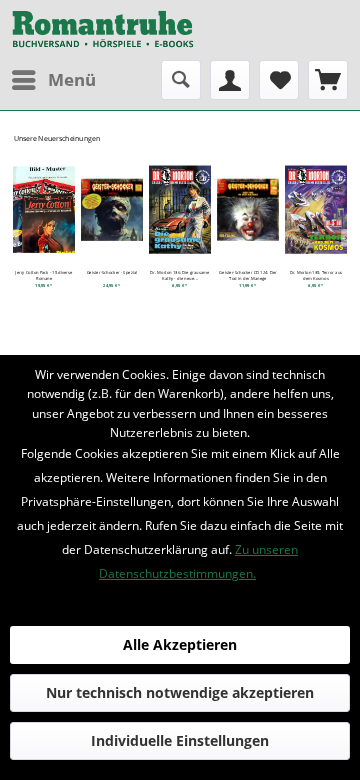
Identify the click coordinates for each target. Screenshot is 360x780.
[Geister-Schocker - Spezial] (112, 209)
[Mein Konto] (230, 80)
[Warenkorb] (328, 80)
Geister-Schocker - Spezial (112, 273)
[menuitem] (53, 80)
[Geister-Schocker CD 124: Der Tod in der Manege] (248, 209)
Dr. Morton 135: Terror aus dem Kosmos (316, 275)
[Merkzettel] (279, 80)
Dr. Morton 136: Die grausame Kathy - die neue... (179, 275)
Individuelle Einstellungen (180, 740)
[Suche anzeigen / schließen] (181, 80)
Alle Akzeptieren (180, 644)
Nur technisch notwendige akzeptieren (180, 692)
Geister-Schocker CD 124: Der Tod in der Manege (247, 275)
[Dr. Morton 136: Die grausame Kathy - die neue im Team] (180, 209)
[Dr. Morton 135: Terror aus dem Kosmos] (316, 209)
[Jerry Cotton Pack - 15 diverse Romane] (44, 209)
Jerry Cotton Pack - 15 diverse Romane (43, 275)
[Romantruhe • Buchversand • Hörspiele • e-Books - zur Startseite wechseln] (103, 30)
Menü (72, 79)
